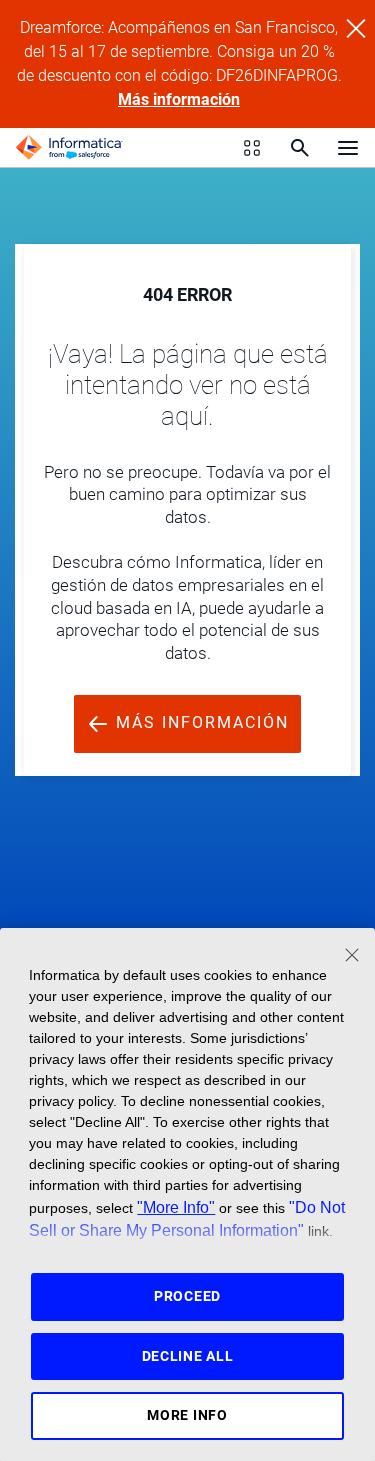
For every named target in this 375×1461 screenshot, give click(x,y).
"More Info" (176, 1207)
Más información (179, 99)
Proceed (187, 1296)
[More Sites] (252, 148)
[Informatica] (69, 148)
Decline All (188, 1356)
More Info (187, 1415)
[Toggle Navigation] (348, 147)
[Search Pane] (300, 148)
